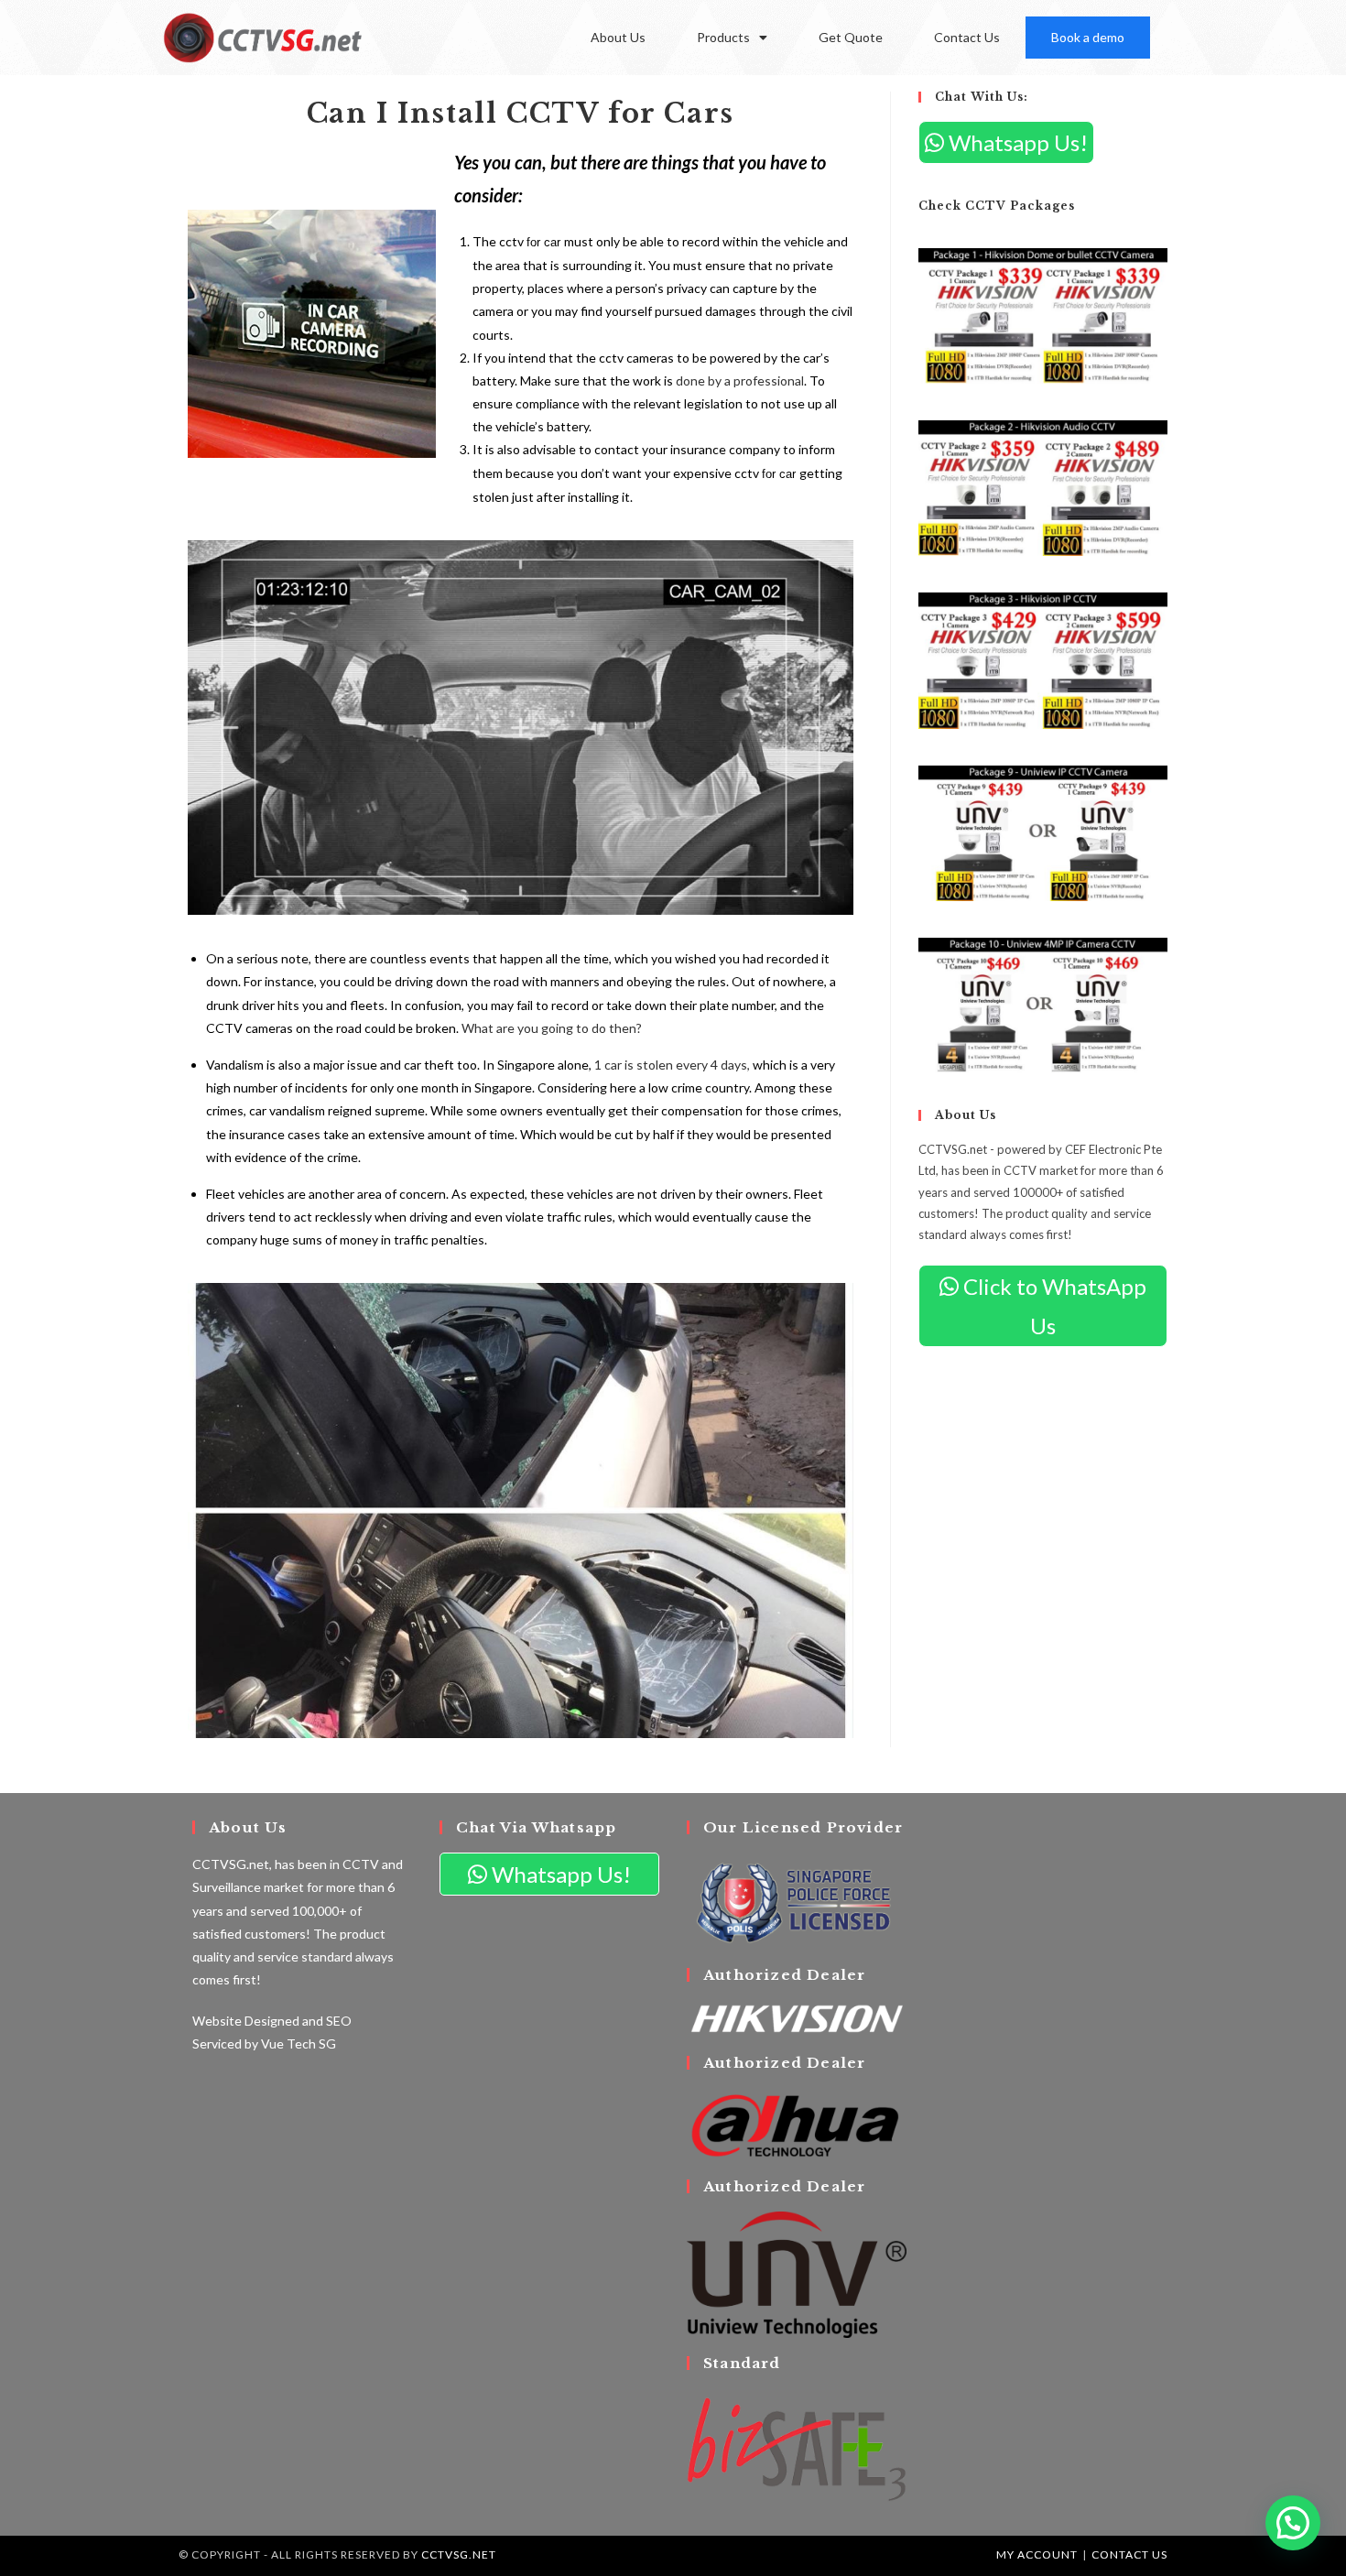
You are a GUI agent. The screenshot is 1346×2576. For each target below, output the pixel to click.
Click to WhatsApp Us (1053, 1306)
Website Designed (246, 2021)
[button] (1293, 2523)
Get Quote (851, 37)
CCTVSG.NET (459, 2554)
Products (723, 37)
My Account (1037, 2554)
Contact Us (967, 37)
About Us (618, 37)
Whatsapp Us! (1016, 142)
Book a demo (1088, 37)
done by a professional (738, 380)
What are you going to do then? (553, 1028)
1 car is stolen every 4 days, (672, 1065)
